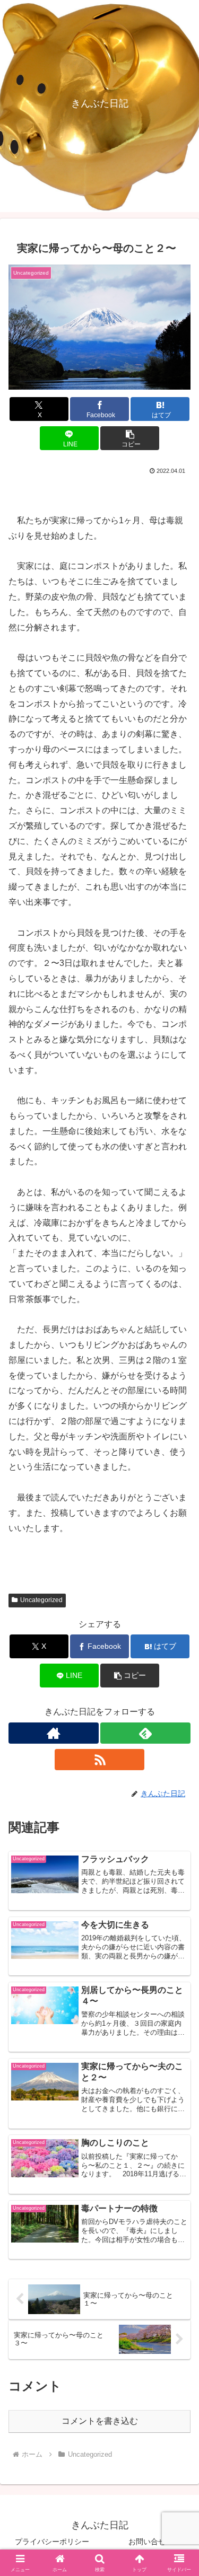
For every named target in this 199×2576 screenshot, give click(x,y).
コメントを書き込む (100, 2421)
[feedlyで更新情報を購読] (145, 1733)
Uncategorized (41, 1600)
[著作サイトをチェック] (54, 1733)
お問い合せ (147, 2542)
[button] (130, 438)
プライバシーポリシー (52, 2542)
